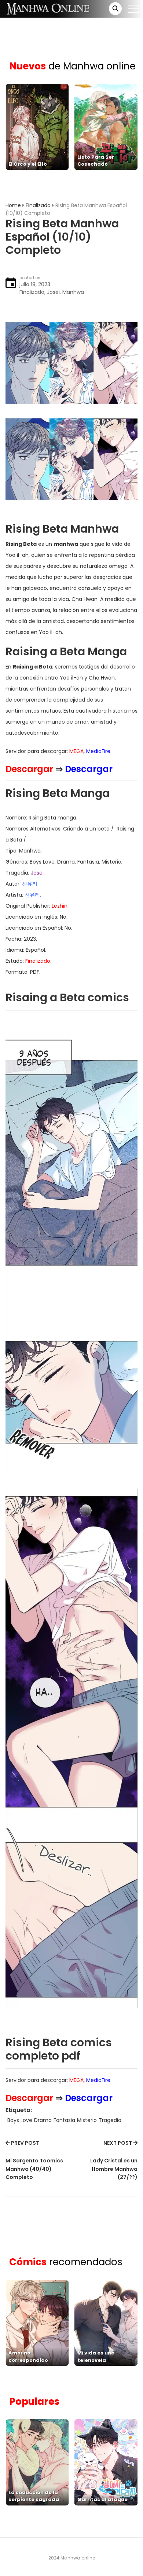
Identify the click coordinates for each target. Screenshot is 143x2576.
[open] (134, 9)
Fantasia (64, 2120)
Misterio (87, 2120)
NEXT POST (118, 2143)
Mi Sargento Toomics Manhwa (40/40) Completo (34, 2169)
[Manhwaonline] (48, 8)
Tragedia (110, 2120)
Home (13, 205)
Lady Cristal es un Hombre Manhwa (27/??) (114, 2169)
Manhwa (73, 292)
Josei (53, 292)
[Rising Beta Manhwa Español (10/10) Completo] (71, 362)
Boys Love (20, 2120)
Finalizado (38, 205)
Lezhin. (60, 906)
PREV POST (25, 2143)
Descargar (29, 769)
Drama (43, 2120)
